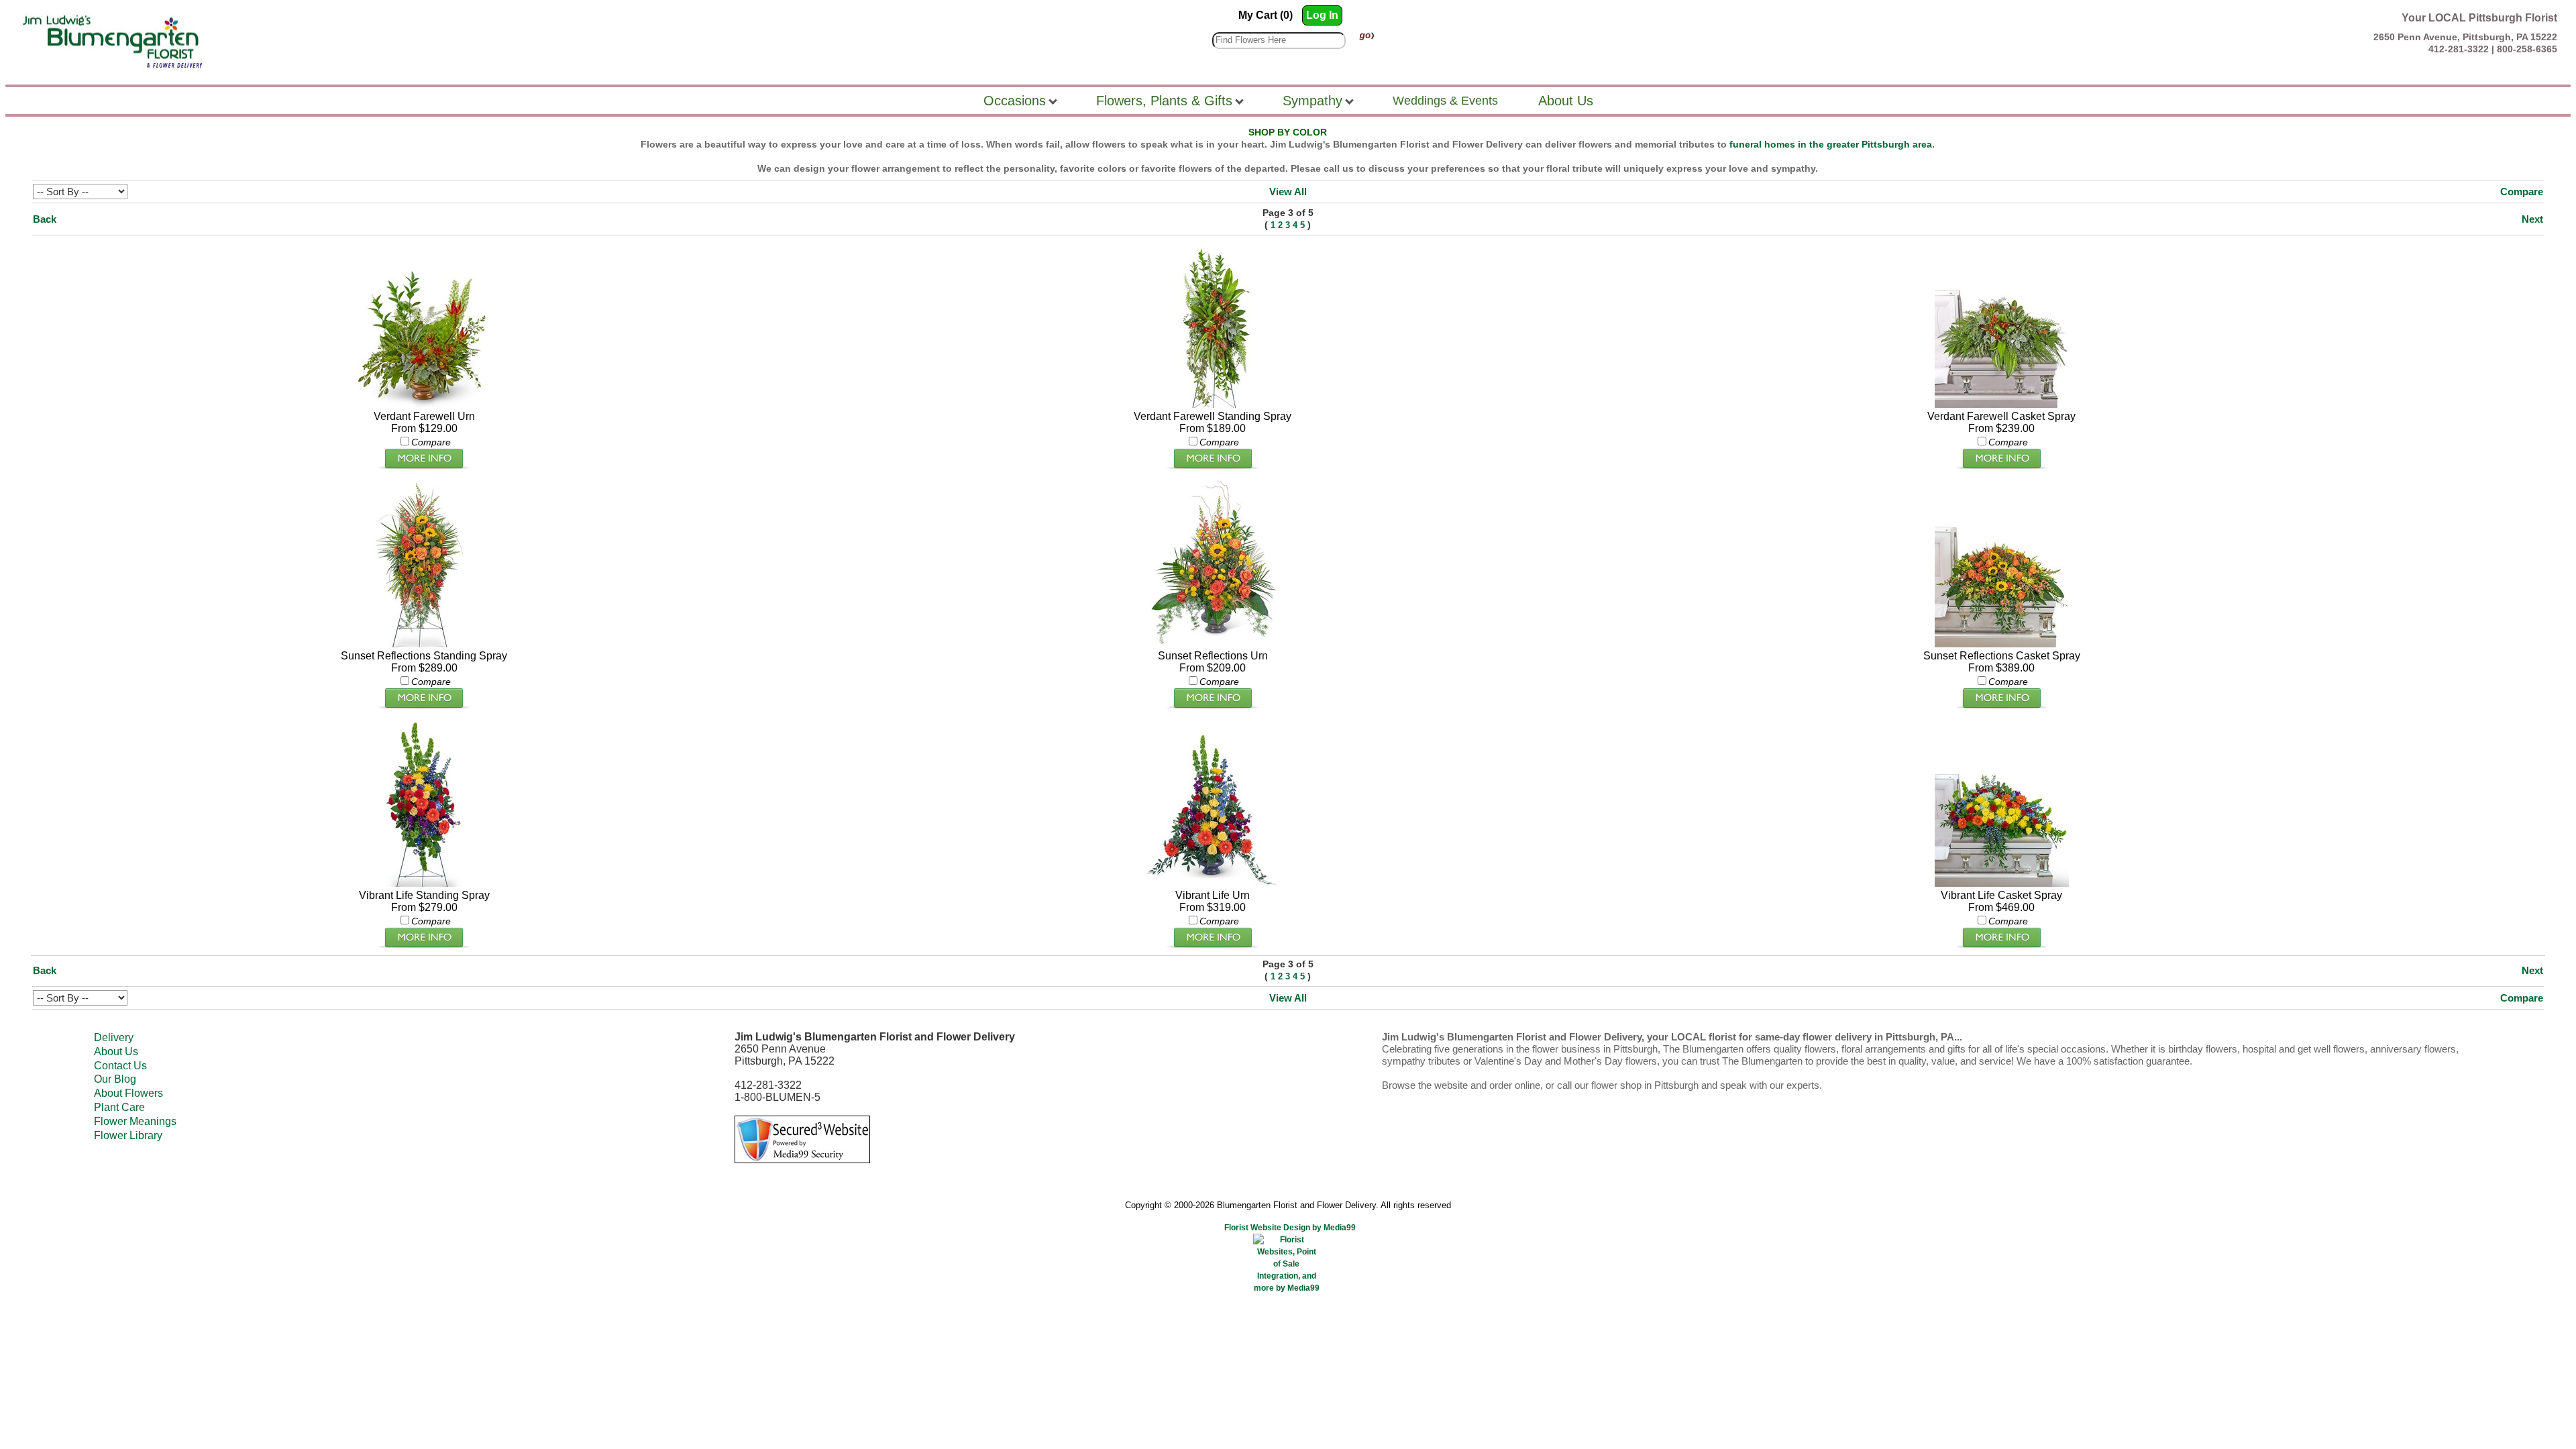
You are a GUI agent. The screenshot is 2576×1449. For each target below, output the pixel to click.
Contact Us (120, 1066)
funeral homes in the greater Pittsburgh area (1831, 144)
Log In (1322, 15)
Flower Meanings (135, 1121)
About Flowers (128, 1093)
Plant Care (119, 1107)
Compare (2522, 192)
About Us (116, 1052)
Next (2532, 219)
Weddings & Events (1445, 101)
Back (45, 219)
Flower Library (128, 1135)
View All (1288, 192)
